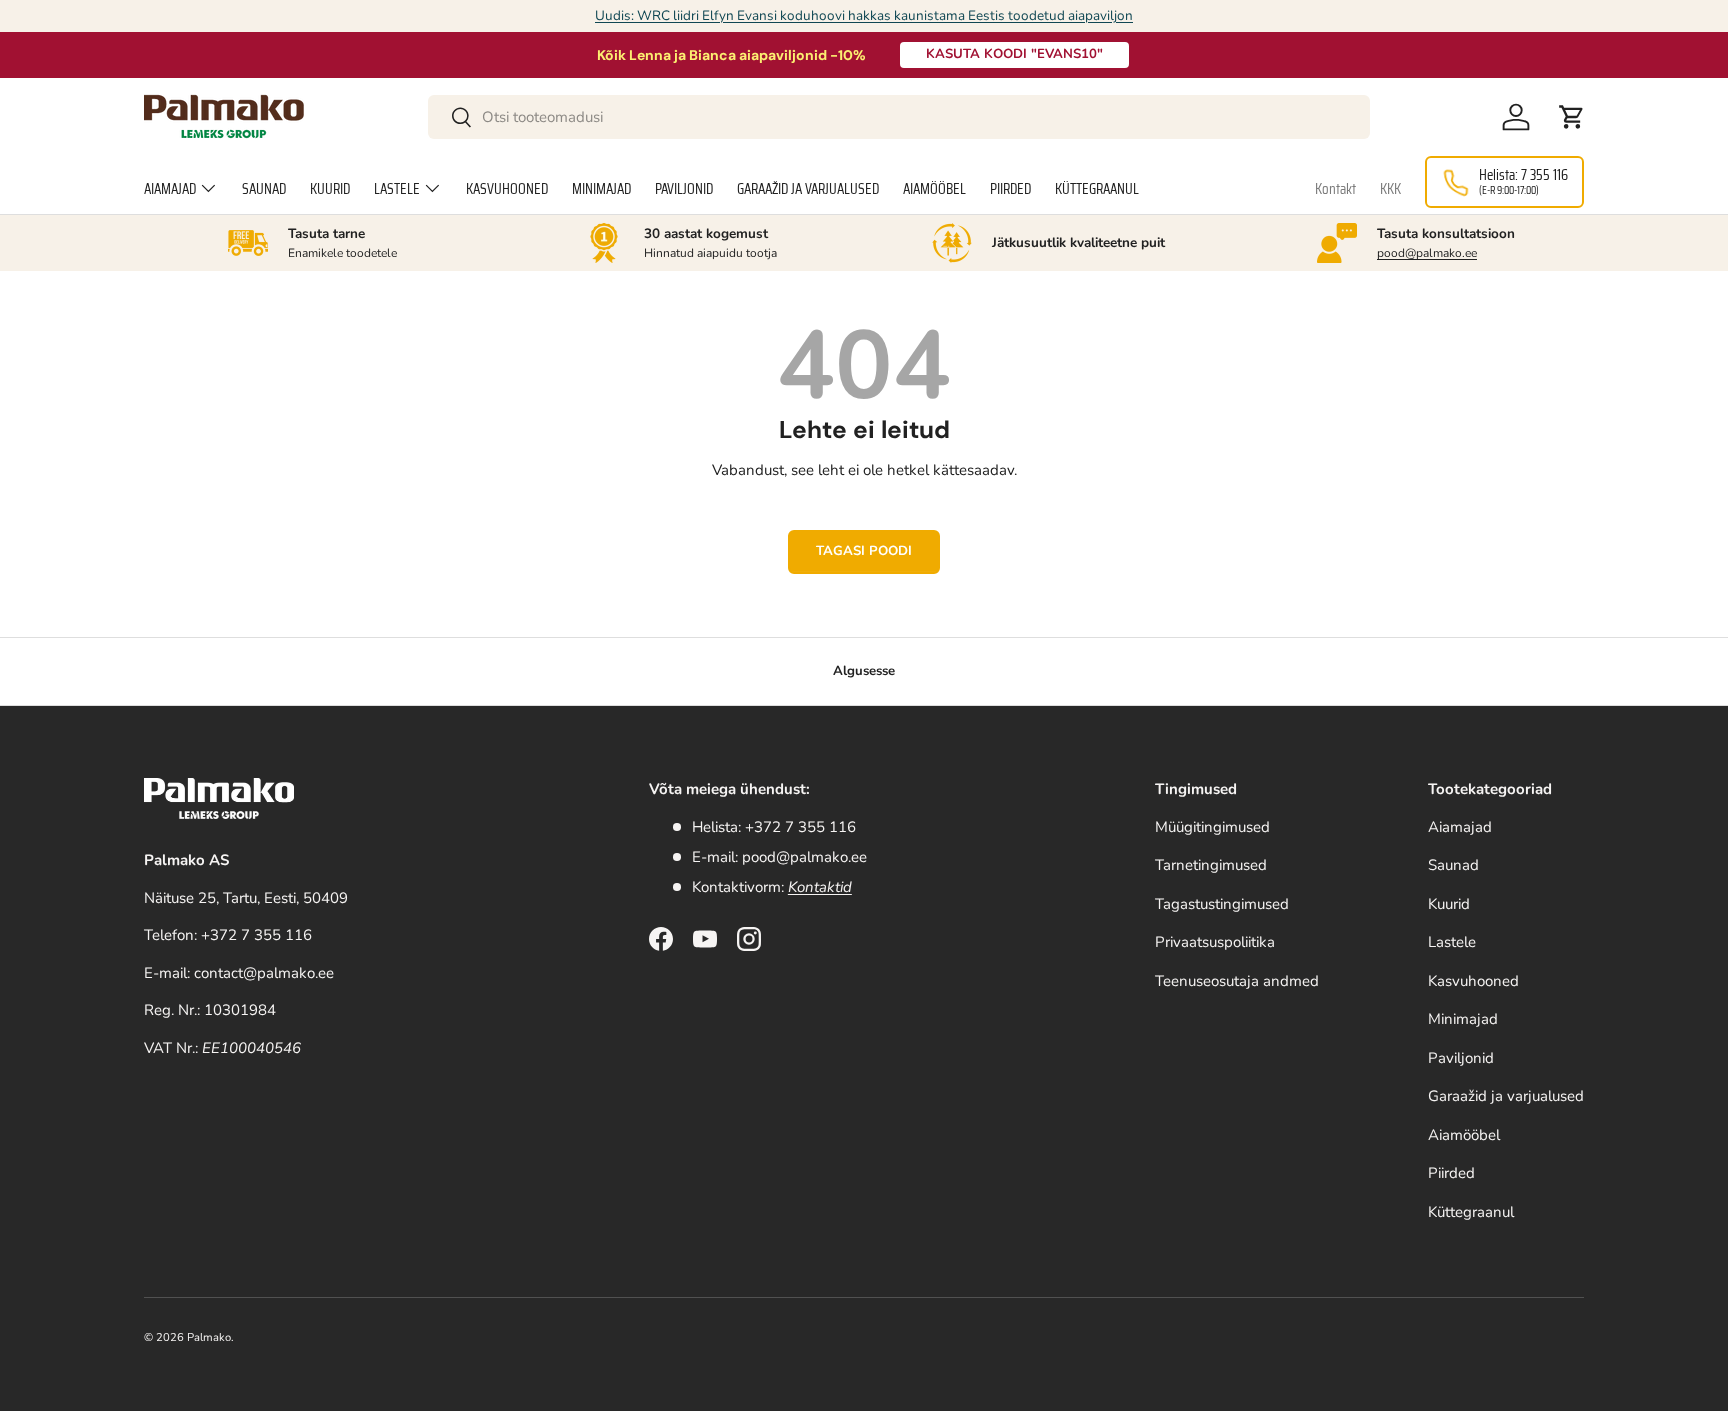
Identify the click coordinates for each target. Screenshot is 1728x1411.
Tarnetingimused (1211, 865)
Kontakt (1335, 189)
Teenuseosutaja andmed (1237, 981)
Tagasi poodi (864, 551)
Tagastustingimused (1222, 904)
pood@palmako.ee (1427, 253)
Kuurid (330, 189)
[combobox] (899, 117)
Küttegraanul (1097, 189)
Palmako (209, 1337)
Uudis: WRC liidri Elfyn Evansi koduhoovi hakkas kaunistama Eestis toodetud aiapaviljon (864, 15)
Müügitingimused (1212, 827)
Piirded (1010, 189)
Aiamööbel (934, 189)
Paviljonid (684, 189)
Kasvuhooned (507, 189)
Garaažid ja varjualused (808, 189)
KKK (1390, 189)
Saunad (264, 189)
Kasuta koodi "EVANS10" (1014, 54)
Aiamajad (170, 189)
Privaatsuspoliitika (1215, 942)
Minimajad (601, 189)
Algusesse (864, 671)
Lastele (397, 189)
